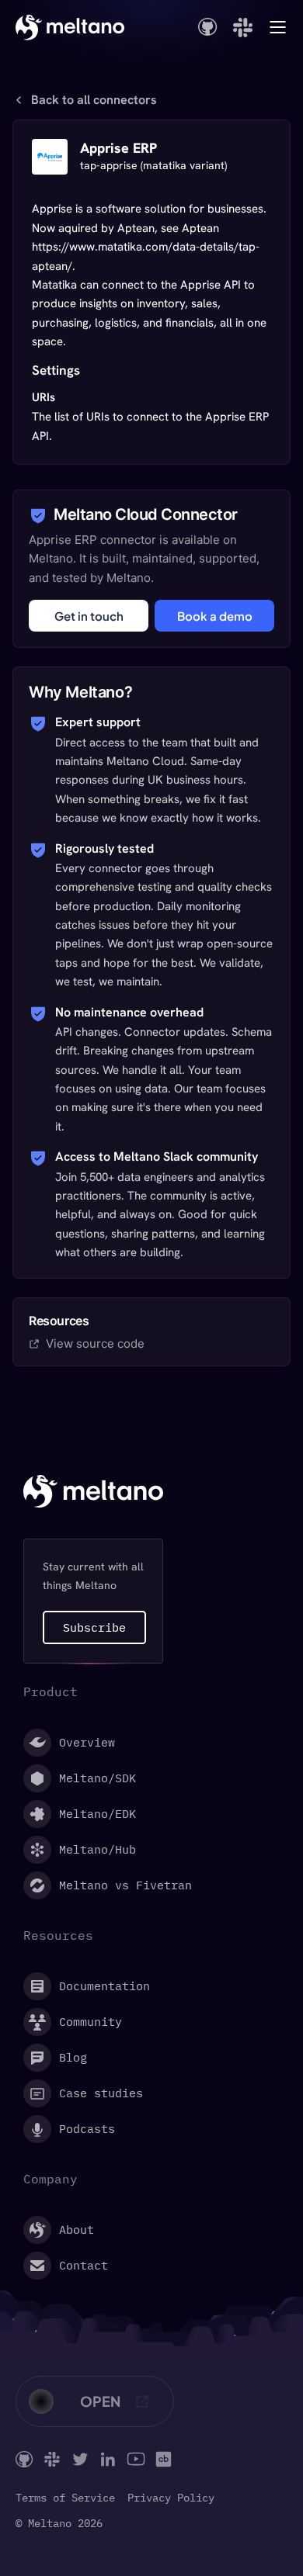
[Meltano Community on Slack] (52, 2459)
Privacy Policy (171, 2498)
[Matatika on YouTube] (136, 2459)
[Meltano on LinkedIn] (108, 2459)
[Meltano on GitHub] (24, 2459)
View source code (95, 1343)
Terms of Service (65, 2498)
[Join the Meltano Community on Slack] (243, 28)
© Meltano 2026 (59, 2524)
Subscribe (94, 1627)
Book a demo (215, 616)
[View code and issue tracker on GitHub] (208, 27)
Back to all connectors (94, 100)
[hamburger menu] (278, 27)
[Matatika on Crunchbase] (164, 2459)
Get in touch (89, 616)
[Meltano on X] (80, 2459)
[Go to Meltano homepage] (70, 27)
